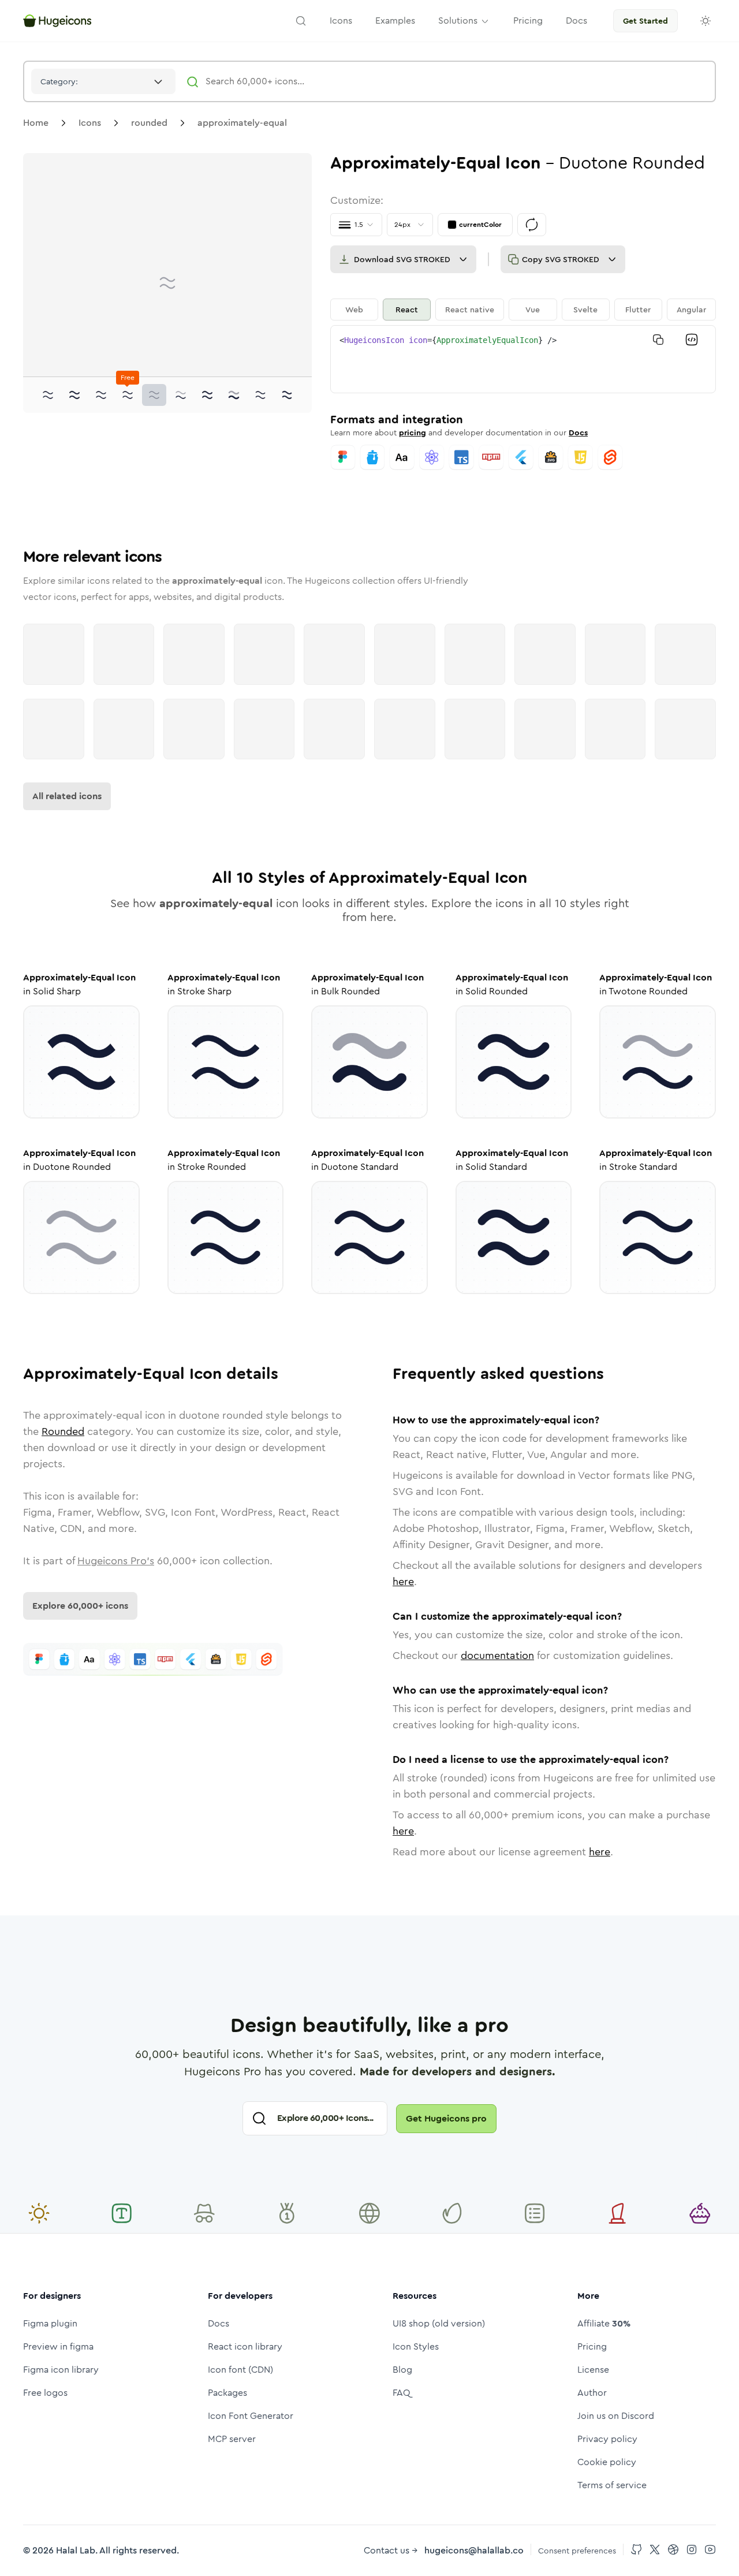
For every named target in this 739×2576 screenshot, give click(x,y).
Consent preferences (577, 2551)
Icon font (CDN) (240, 2370)
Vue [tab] (533, 310)
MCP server (232, 2439)
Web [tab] (354, 310)
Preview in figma (58, 2346)
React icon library (245, 2346)
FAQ (402, 2393)
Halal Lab (76, 2550)
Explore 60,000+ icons (80, 1606)
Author (592, 2393)
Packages (227, 2393)
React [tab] (407, 310)
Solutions (458, 20)
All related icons (67, 796)
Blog (402, 2370)
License (593, 2370)
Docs (578, 433)
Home (36, 123)
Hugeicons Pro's (116, 1561)
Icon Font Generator (251, 2416)
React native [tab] (470, 310)
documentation (497, 1656)
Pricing (592, 2346)
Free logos (45, 2393)
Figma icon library (61, 2370)
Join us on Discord (616, 2416)
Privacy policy (607, 2439)
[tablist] (523, 310)
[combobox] (103, 81)
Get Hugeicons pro (446, 2118)
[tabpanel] (523, 359)
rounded (149, 123)
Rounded (63, 1431)
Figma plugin (50, 2323)
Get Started (645, 21)
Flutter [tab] (638, 310)
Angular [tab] (691, 310)
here (403, 1582)
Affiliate (604, 2323)
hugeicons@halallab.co (474, 2550)
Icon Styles (416, 2346)
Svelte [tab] (585, 310)
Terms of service (612, 2485)
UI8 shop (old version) (439, 2323)
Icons (90, 123)
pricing (413, 433)
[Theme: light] (706, 21)
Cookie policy (607, 2462)
